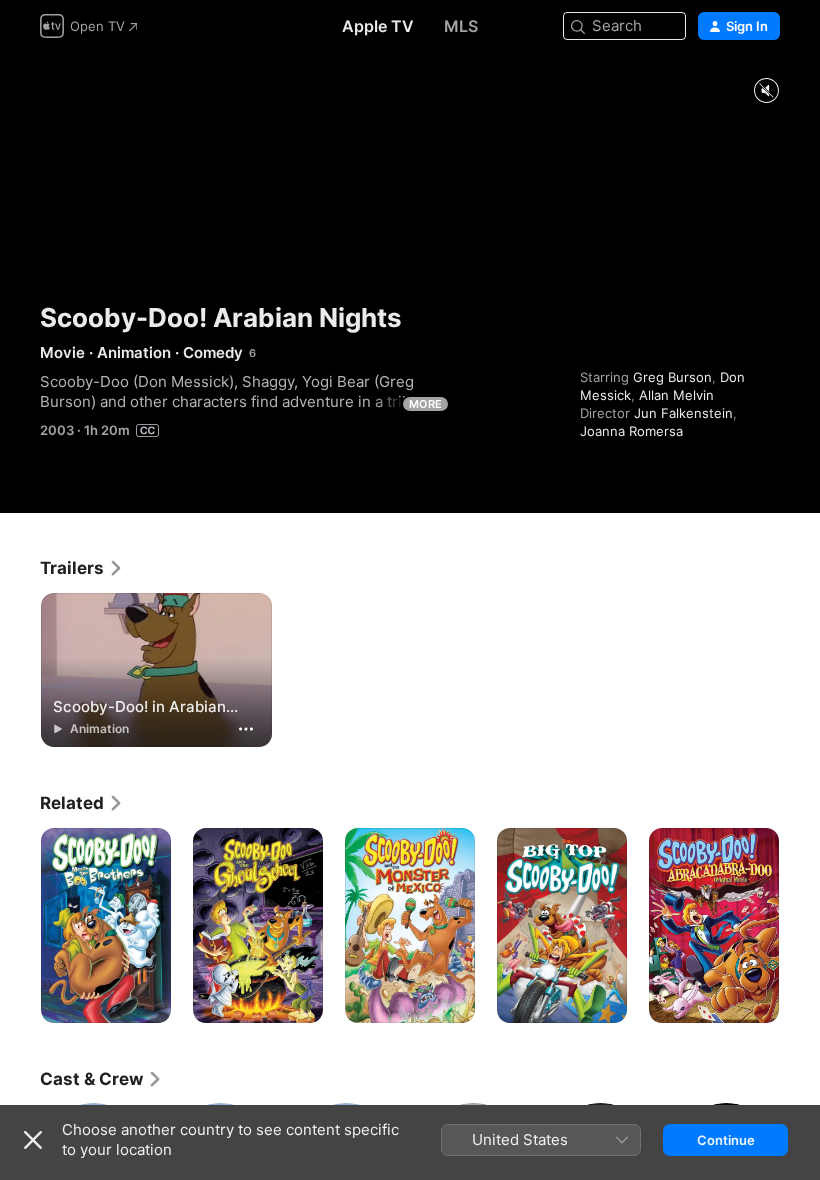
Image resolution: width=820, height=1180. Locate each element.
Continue (726, 1140)
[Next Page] (800, 926)
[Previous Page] (20, 926)
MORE (425, 404)
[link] (82, 568)
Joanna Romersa (631, 431)
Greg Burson (672, 377)
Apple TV (378, 26)
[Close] (33, 1140)
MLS (461, 26)
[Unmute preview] (766, 91)
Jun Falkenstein (683, 413)
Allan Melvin (676, 395)
